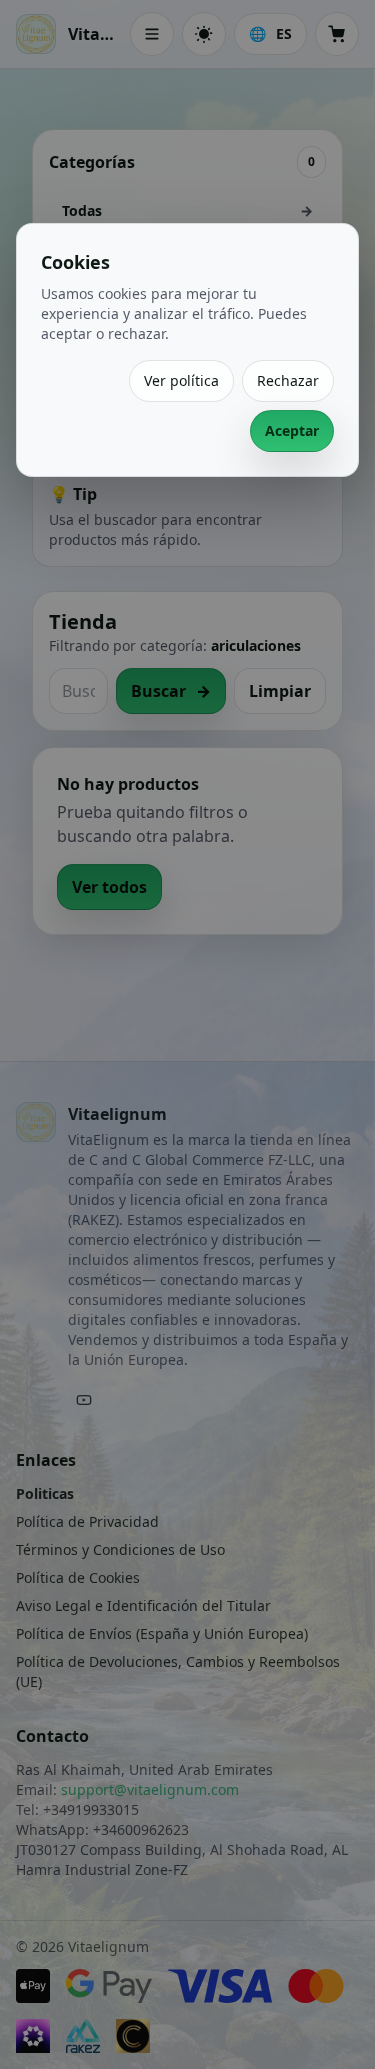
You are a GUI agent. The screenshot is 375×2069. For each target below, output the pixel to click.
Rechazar (288, 380)
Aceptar (292, 430)
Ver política (181, 380)
